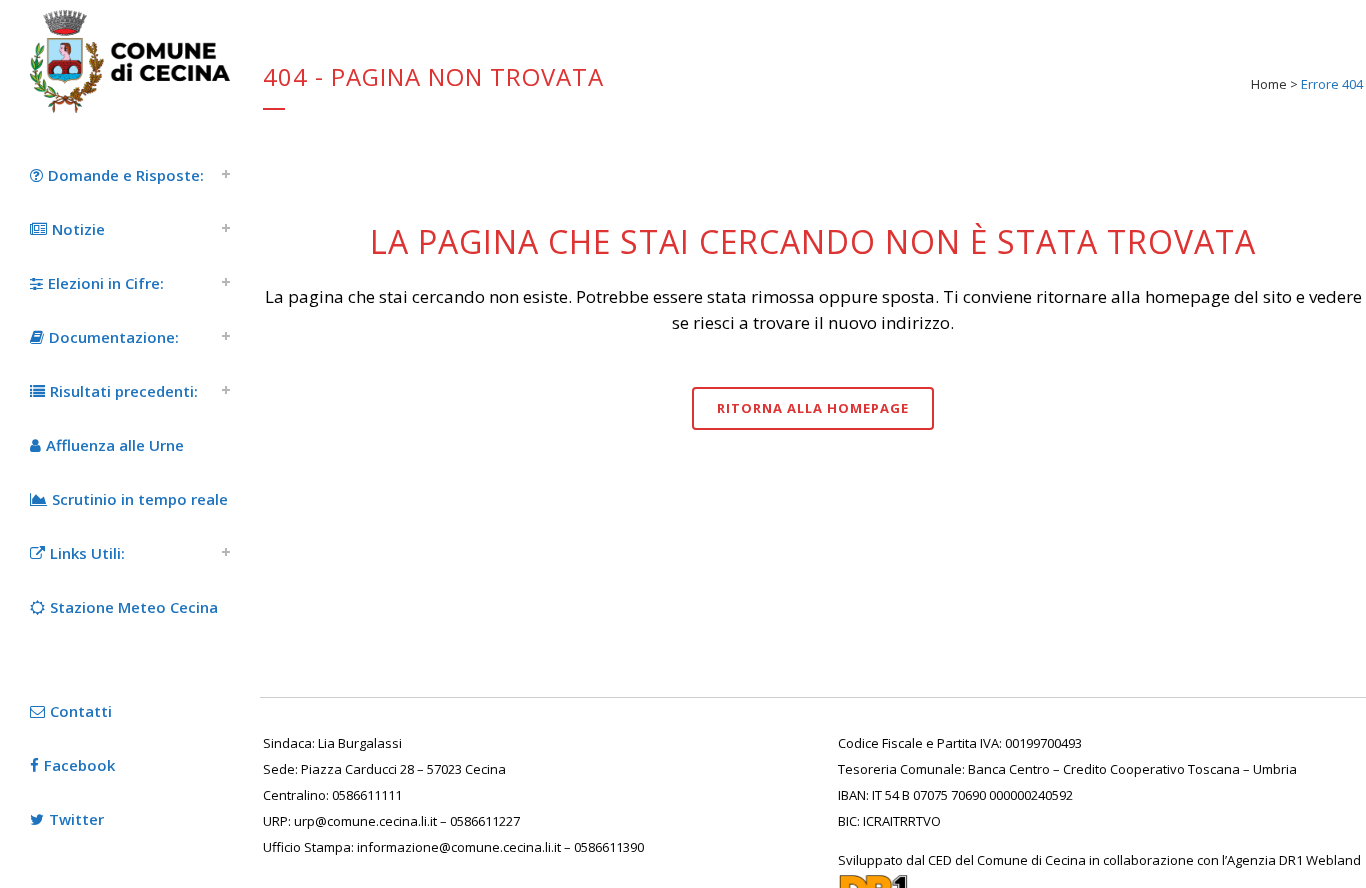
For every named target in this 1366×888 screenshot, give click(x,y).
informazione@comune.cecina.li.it (459, 847)
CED (940, 860)
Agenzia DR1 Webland (1294, 860)
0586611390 (609, 847)
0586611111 (367, 795)
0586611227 (485, 821)
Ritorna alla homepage (813, 408)
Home (1269, 84)
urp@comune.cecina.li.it (365, 821)
